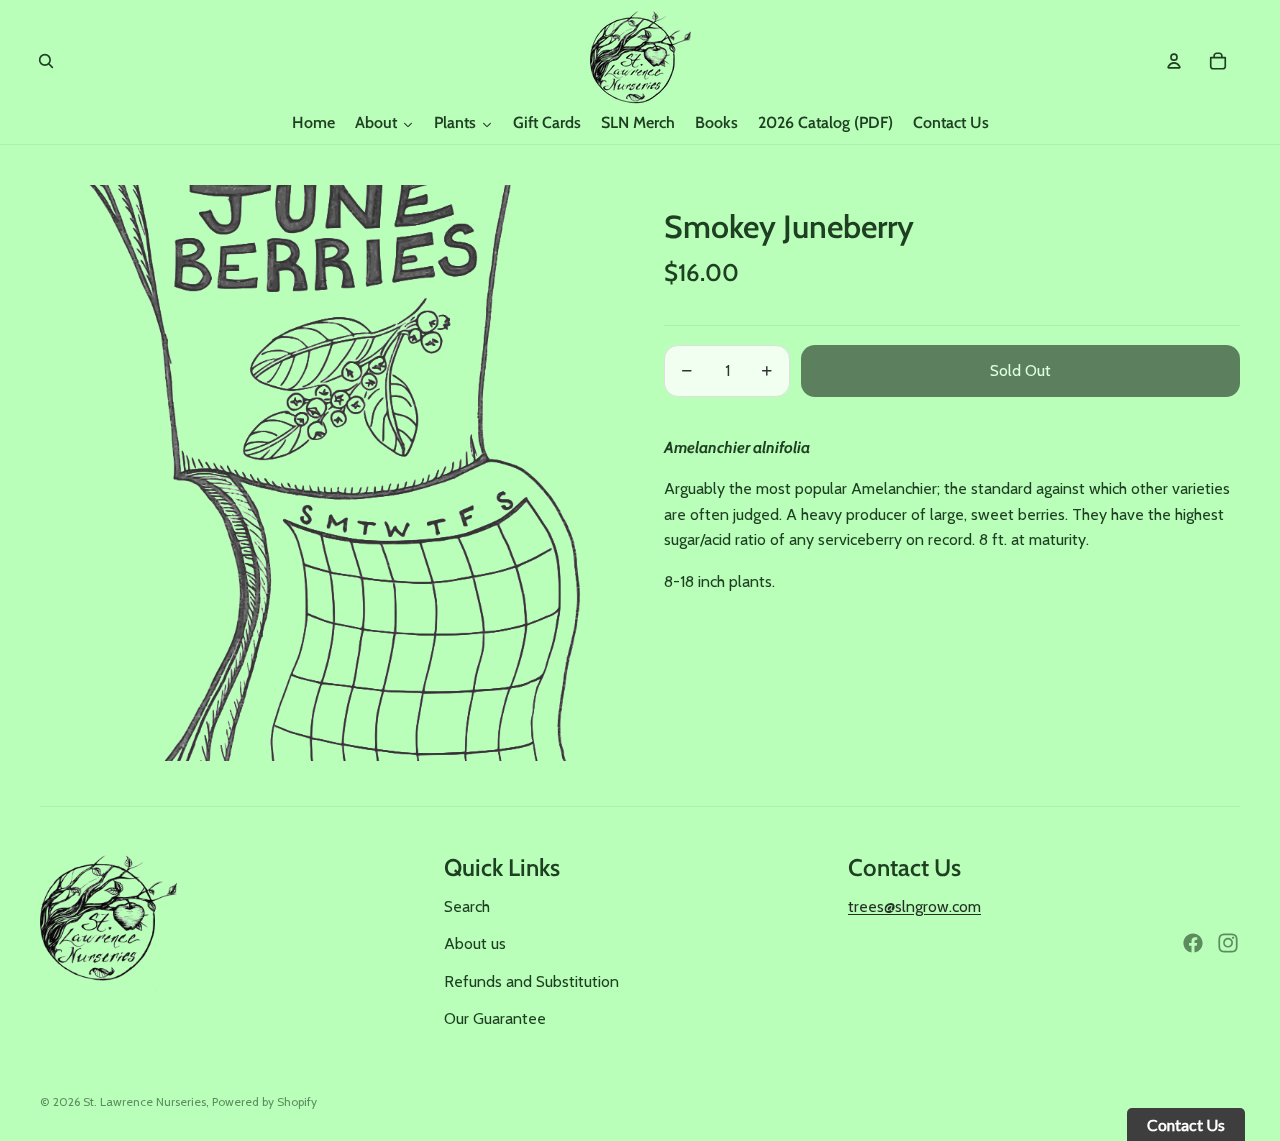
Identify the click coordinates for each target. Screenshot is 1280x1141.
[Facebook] (1193, 943)
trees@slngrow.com (914, 906)
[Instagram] (1228, 943)
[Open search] (46, 61)
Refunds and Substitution (531, 981)
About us (475, 943)
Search (467, 906)
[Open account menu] (1174, 61)
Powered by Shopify (264, 1101)
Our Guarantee (495, 1018)
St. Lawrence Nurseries (144, 1101)
